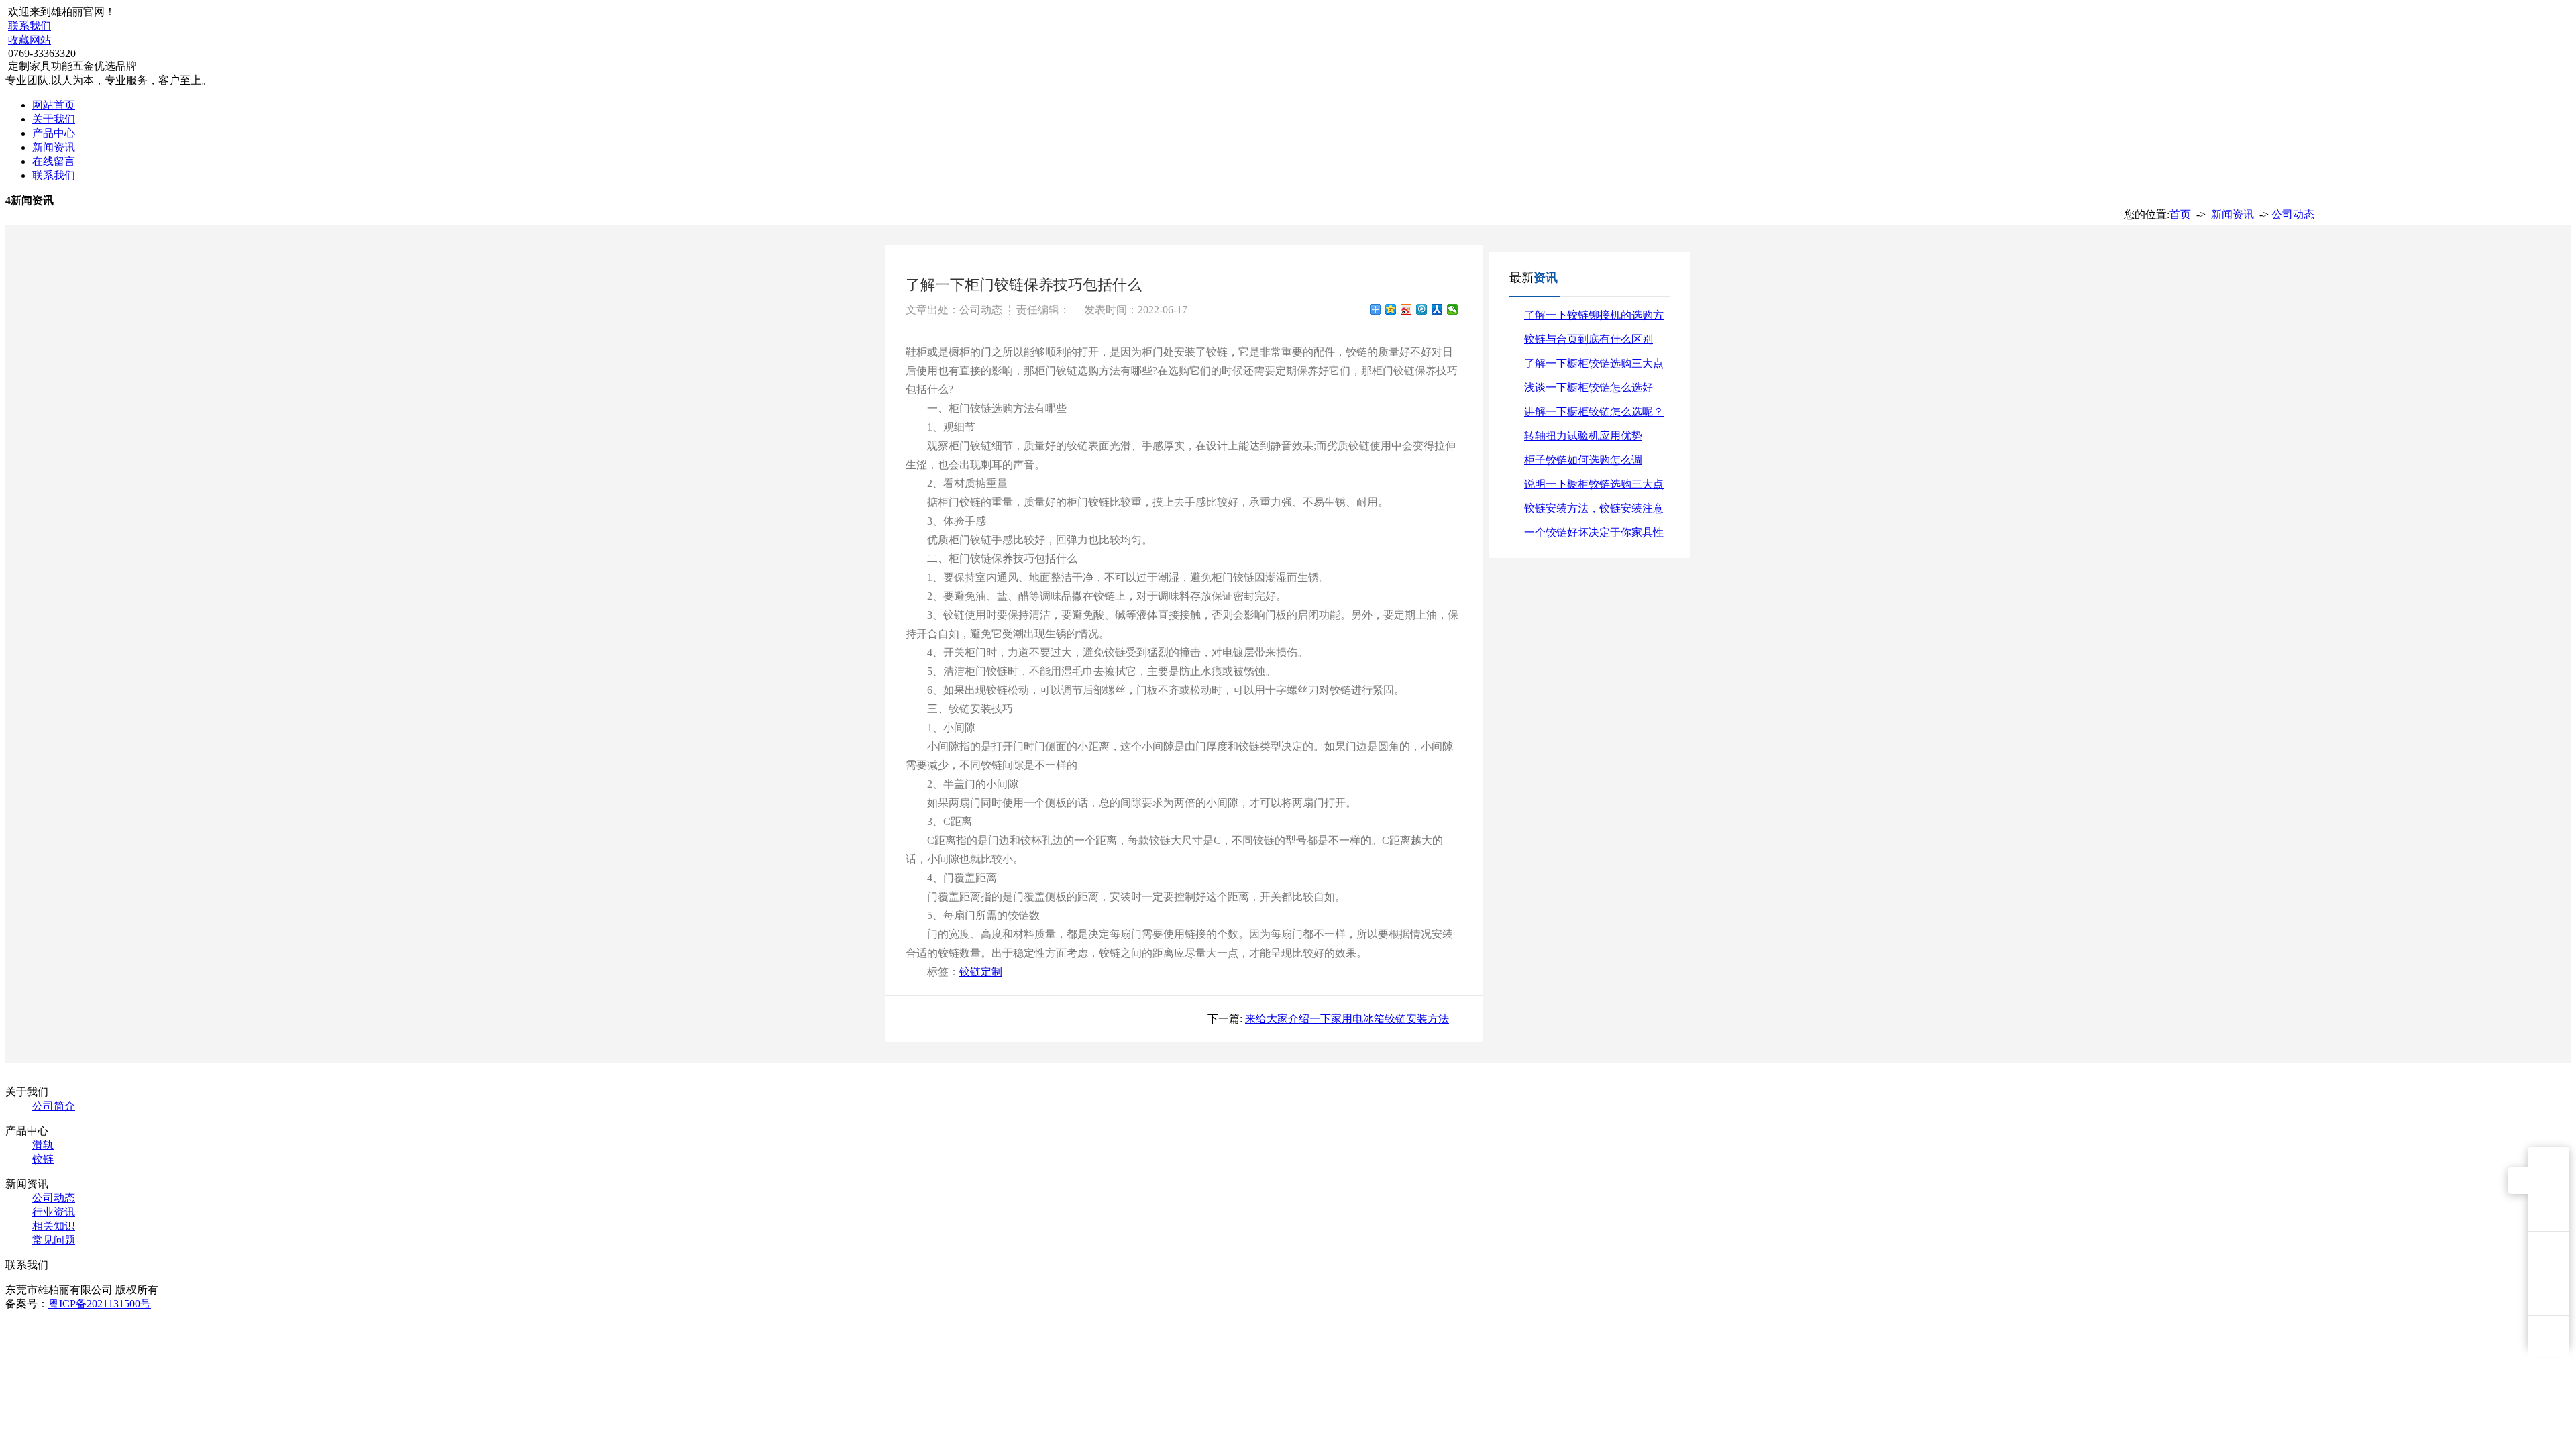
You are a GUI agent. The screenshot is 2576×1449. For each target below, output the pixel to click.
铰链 (43, 1159)
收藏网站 (30, 40)
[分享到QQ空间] (1391, 309)
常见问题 (54, 1240)
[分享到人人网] (1437, 309)
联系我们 (30, 26)
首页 (2180, 214)
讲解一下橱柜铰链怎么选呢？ (1594, 412)
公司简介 (54, 1106)
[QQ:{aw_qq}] (2548, 1168)
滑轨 (43, 1145)
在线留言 (54, 161)
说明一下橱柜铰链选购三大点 (1594, 484)
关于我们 (54, 119)
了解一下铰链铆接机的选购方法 (1594, 318)
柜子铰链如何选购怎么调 (1583, 460)
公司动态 (2293, 214)
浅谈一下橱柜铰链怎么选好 (1589, 387)
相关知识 (54, 1226)
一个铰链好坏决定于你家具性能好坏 (1594, 536)
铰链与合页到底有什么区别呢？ (1589, 342)
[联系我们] (2548, 1210)
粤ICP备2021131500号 (100, 1304)
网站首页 (54, 105)
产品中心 (54, 133)
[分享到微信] (1453, 309)
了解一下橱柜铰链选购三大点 (1594, 363)
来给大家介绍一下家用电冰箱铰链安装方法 (1347, 1019)
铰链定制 (981, 972)
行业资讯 (54, 1212)
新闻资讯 (54, 147)
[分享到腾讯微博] (1422, 309)
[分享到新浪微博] (1406, 309)
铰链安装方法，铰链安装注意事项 (1594, 512)
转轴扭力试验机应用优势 (1583, 436)
